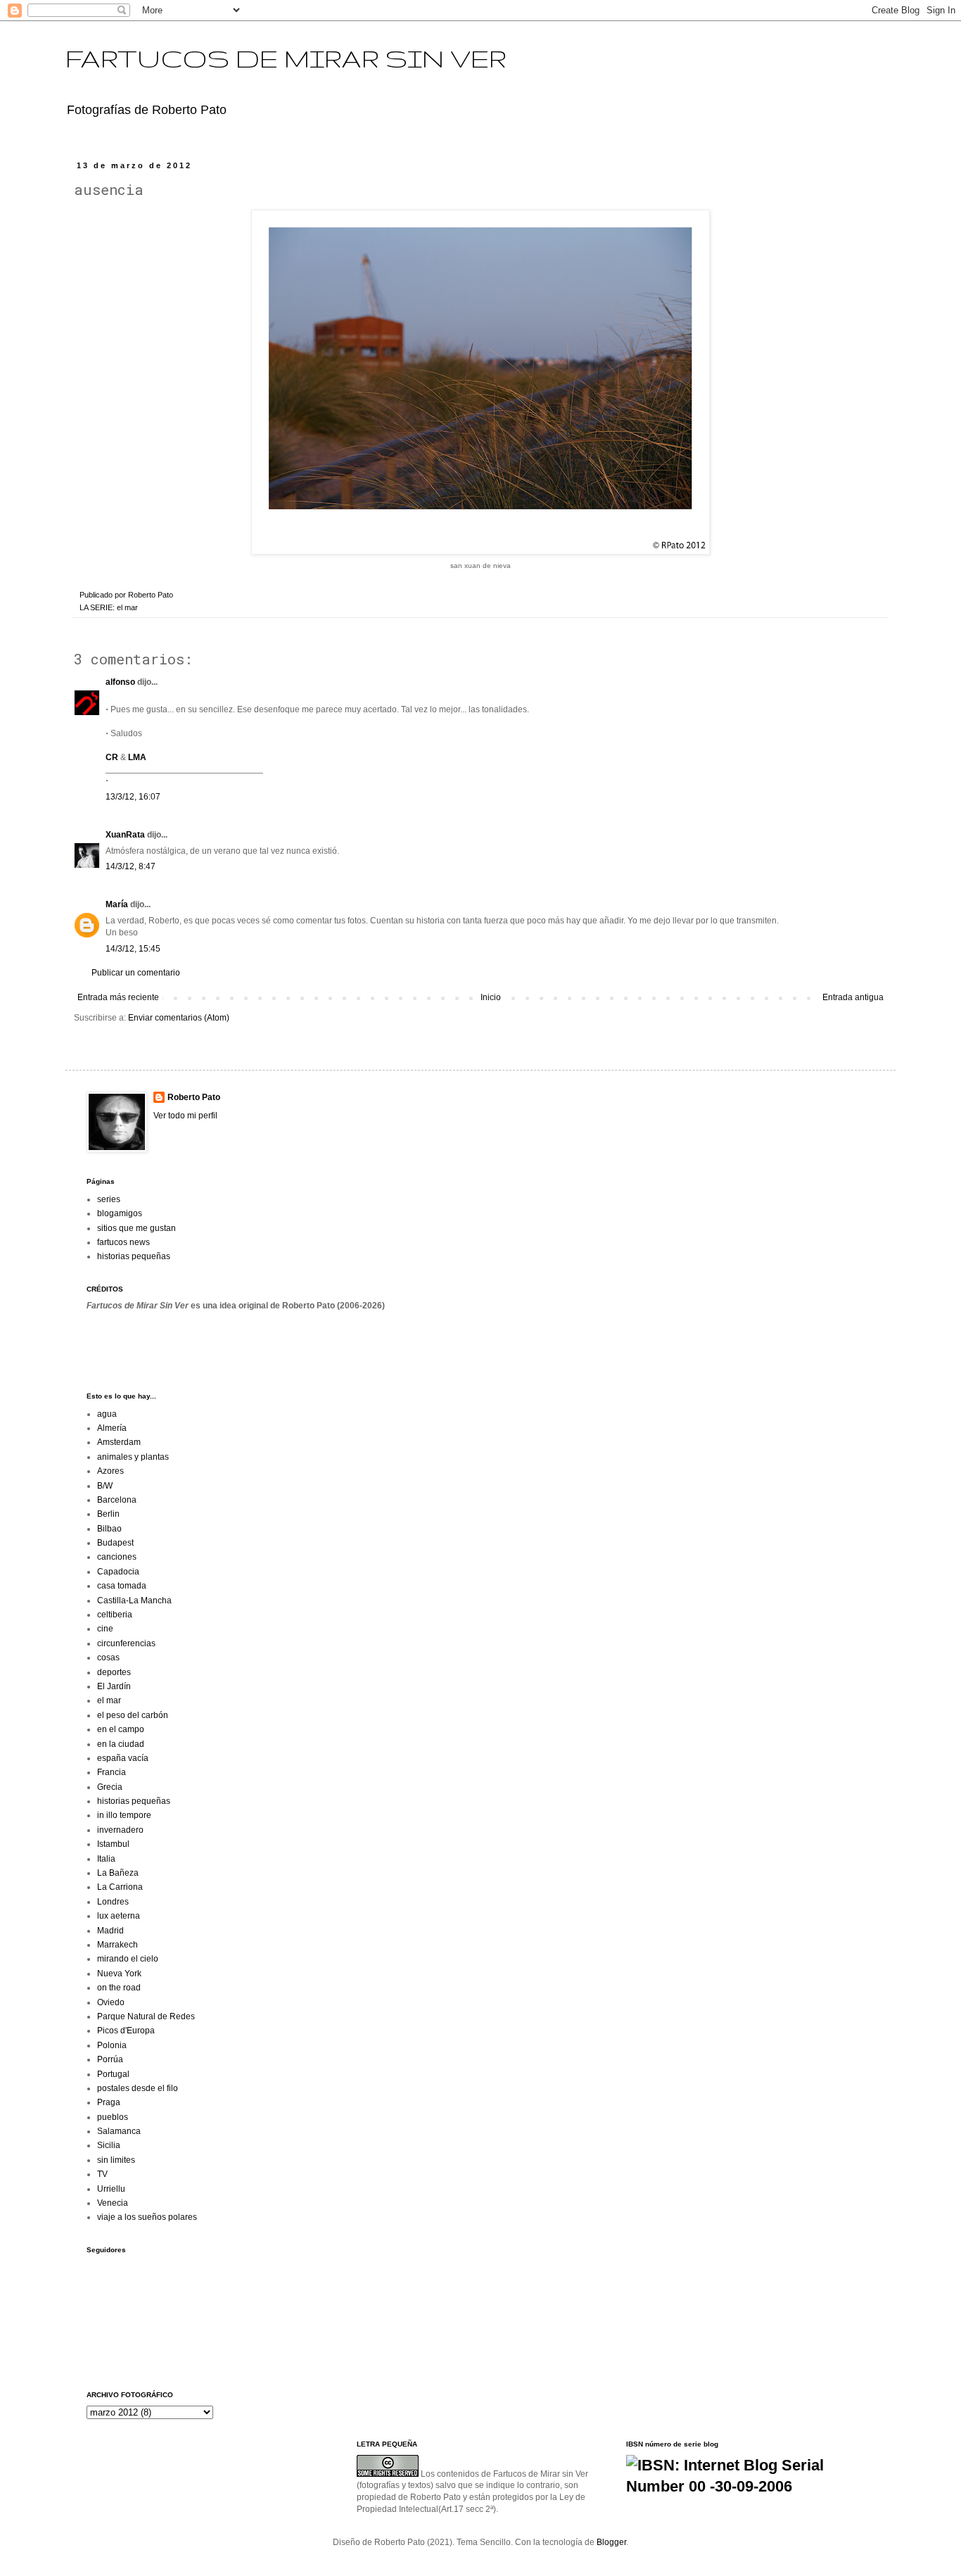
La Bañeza (118, 1873)
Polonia (112, 2045)
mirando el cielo (128, 1959)
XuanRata (125, 835)
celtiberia (115, 1615)
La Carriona (120, 1887)
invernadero (120, 1830)
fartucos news (123, 1242)
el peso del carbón (133, 1715)
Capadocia (118, 1572)
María (117, 904)
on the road (119, 1988)
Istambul (113, 1844)
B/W (105, 1486)
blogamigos (120, 1213)
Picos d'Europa (126, 2031)
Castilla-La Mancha (134, 1600)
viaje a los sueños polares (147, 2217)
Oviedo (111, 2002)
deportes (114, 1672)
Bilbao (109, 1529)
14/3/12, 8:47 (131, 866)
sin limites (116, 2160)
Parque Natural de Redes (146, 2016)
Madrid (110, 1931)
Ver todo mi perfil (185, 1116)
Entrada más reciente (118, 997)
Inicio (491, 997)
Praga (109, 2102)
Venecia (113, 2203)
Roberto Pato (194, 1097)
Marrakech (117, 1945)
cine (105, 1629)
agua (107, 1414)
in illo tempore (124, 1815)
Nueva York (119, 1974)
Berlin (108, 1514)
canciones (117, 1557)
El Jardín (114, 1686)
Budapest (115, 1543)
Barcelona (117, 1500)
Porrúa (110, 2059)
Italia (106, 1859)
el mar (127, 607)
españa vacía (123, 1758)
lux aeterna (119, 1916)
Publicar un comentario (136, 973)
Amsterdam (119, 1442)
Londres (113, 1902)
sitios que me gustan (136, 1228)
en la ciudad (121, 1744)
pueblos (113, 2117)
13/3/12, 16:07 (133, 797)
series (109, 1199)
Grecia (110, 1787)
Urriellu (111, 2189)
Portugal (113, 2074)
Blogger (611, 2542)
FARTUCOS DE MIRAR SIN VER (286, 58)
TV (102, 2174)
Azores (110, 1471)
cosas (108, 1658)
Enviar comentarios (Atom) (179, 1018)
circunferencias (126, 1643)
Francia (112, 1772)
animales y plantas (133, 1457)
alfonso (120, 682)
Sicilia (109, 2145)
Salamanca (119, 2131)
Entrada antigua (853, 997)
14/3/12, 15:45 (133, 949)
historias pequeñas (134, 1256)
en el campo (121, 1729)
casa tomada (122, 1586)
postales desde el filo (138, 2088)
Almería (112, 1428)
